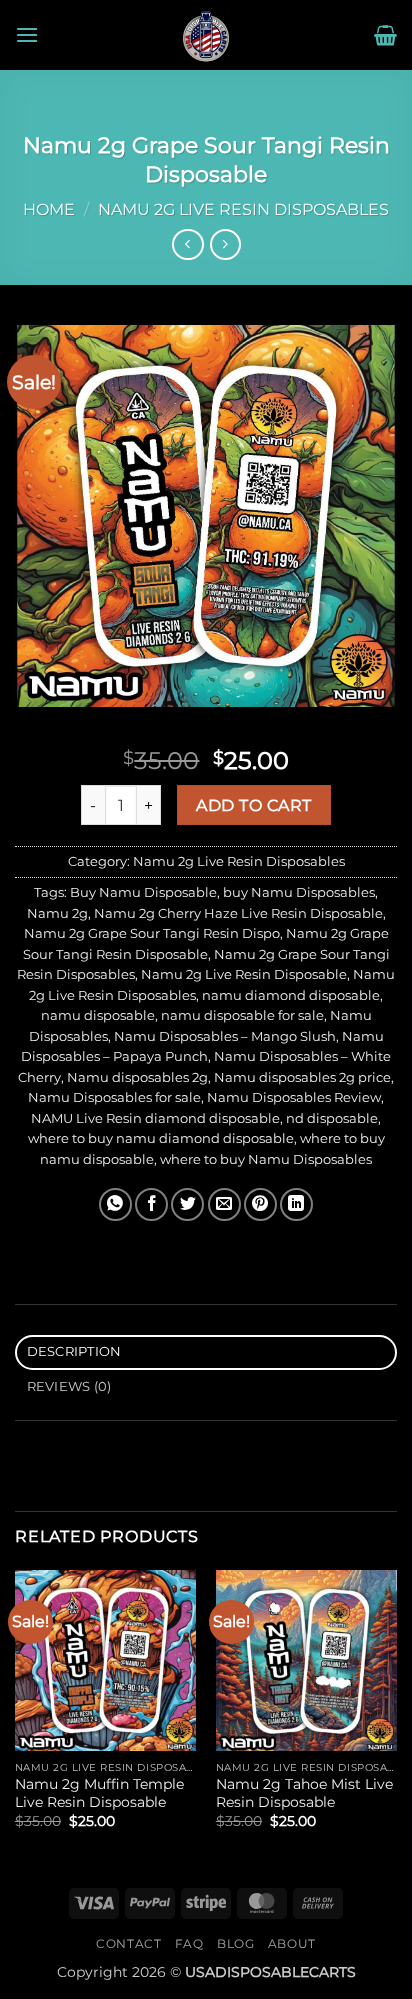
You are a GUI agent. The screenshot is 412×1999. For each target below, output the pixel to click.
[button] (27, 34)
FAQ (189, 1943)
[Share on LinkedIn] (296, 1204)
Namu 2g (57, 913)
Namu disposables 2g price (302, 1077)
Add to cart (253, 805)
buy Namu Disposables (299, 892)
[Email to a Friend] (224, 1204)
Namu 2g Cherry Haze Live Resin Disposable (238, 913)
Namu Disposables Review (294, 1097)
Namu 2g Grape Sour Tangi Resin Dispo (152, 933)
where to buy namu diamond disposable (161, 1138)
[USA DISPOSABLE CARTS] (206, 35)
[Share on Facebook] (151, 1204)
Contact (128, 1943)
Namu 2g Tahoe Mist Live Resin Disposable (304, 1793)
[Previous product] (225, 244)
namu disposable (98, 1015)
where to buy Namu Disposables (266, 1159)
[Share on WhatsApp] (115, 1204)
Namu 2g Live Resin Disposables (243, 209)
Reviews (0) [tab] (69, 1386)
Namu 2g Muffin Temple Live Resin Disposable (99, 1793)
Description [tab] (74, 1351)
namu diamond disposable (291, 995)
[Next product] (187, 244)
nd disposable (332, 1118)
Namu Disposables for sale (114, 1097)
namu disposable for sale (242, 1015)
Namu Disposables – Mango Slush (225, 1036)
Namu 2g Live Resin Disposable (244, 974)
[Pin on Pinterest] (260, 1204)
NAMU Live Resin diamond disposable (155, 1118)
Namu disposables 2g (137, 1077)
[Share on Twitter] (187, 1204)
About (292, 1943)
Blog (235, 1943)
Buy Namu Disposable (143, 892)
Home (49, 209)
